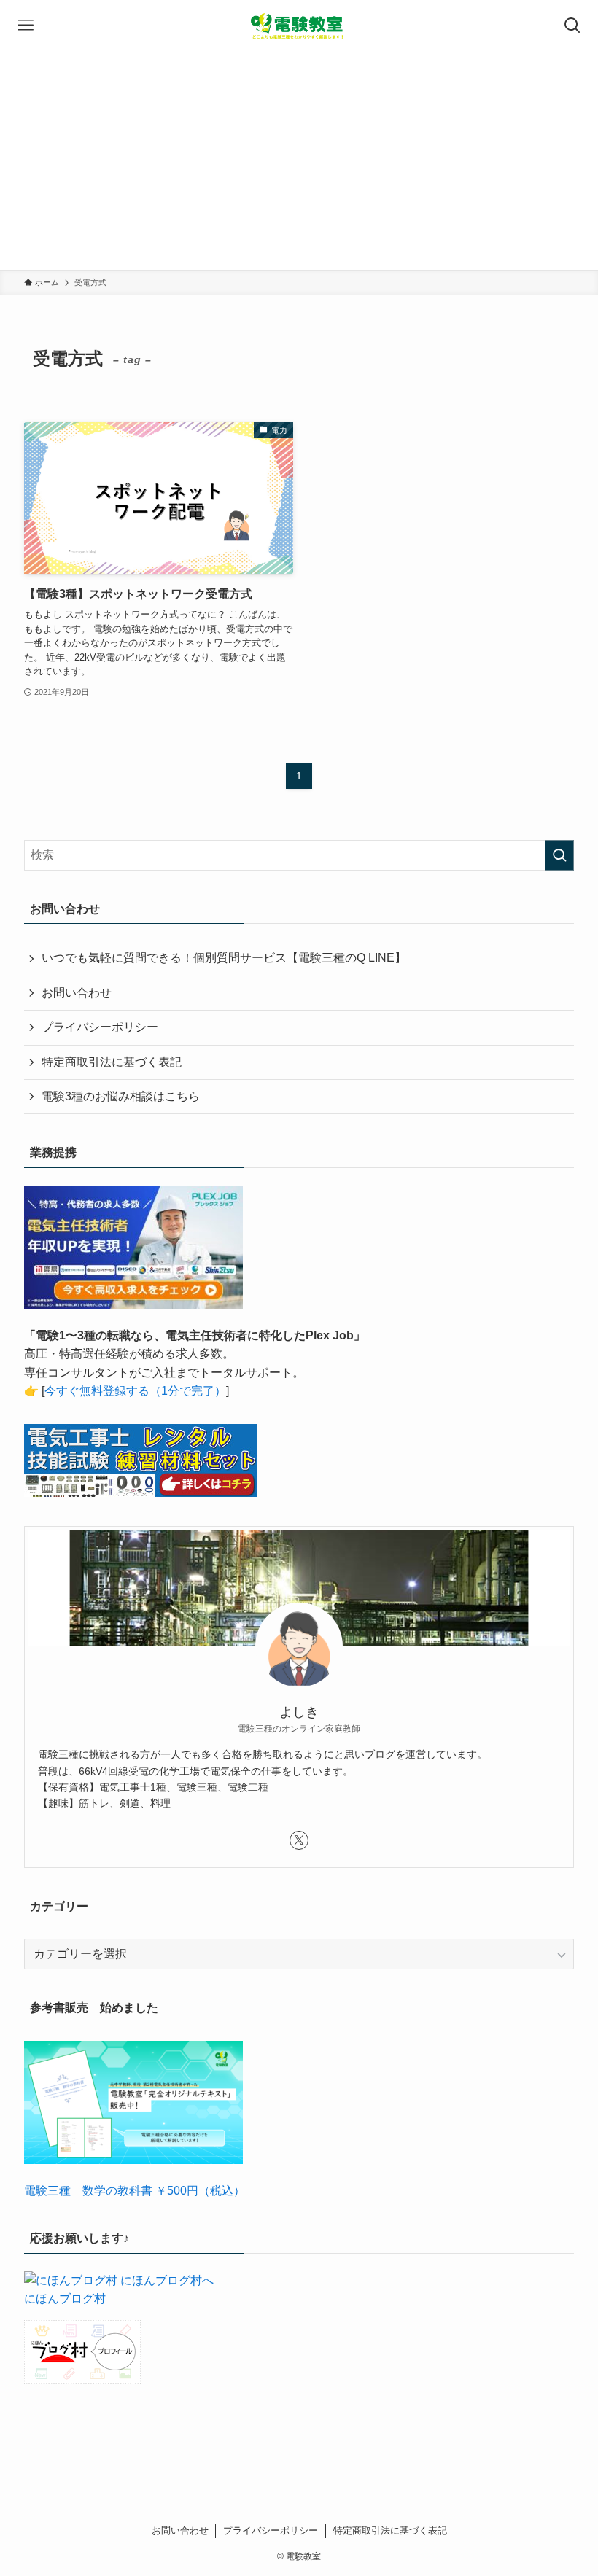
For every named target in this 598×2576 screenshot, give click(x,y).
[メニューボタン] (26, 26)
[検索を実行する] (559, 855)
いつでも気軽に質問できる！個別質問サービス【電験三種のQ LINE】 (224, 958)
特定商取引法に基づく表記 (112, 1062)
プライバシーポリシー (100, 1027)
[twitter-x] (299, 1840)
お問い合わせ (77, 993)
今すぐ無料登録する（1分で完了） (135, 1391)
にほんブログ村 (65, 2299)
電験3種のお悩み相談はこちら (121, 1096)
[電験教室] (299, 26)
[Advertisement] (299, 160)
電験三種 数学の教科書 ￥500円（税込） (135, 2191)
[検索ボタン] (572, 26)
